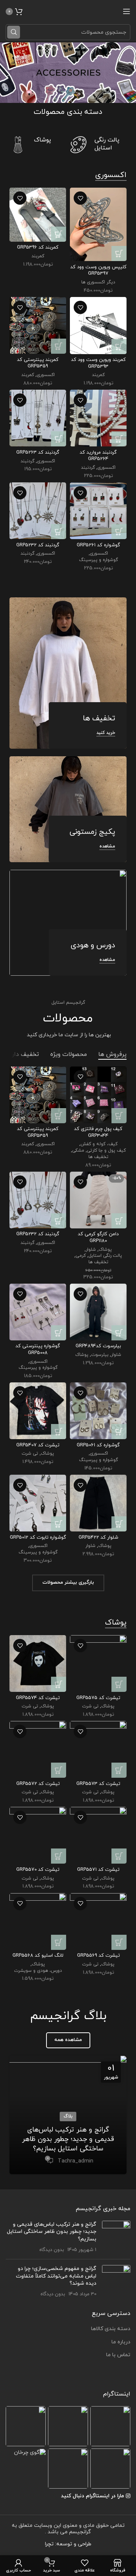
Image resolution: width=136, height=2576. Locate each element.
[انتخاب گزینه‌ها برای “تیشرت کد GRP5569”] (119, 1942)
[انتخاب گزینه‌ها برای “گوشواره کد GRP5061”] (119, 1432)
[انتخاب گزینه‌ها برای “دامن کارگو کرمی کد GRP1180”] (119, 1221)
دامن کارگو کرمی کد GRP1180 (98, 1237)
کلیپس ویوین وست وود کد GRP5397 (98, 271)
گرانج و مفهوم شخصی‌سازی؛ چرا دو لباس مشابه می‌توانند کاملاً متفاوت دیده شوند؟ (56, 2276)
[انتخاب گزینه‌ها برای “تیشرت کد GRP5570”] (59, 1856)
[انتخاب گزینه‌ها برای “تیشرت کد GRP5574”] (59, 1684)
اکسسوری (46, 375)
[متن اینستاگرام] (110, 2426)
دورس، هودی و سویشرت (38, 1971)
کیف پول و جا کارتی (106, 1150)
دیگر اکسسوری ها (98, 282)
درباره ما (121, 2342)
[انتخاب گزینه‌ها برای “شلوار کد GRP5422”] (119, 1524)
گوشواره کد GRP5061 (98, 1445)
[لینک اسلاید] (68, 73)
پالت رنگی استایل (105, 1256)
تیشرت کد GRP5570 (38, 1870)
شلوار (91, 1250)
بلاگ (68, 2116)
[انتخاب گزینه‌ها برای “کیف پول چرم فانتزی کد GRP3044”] (119, 1116)
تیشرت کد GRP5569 (98, 1956)
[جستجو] (14, 32)
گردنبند (88, 468)
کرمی (81, 1256)
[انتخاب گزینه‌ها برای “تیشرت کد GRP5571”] (119, 1856)
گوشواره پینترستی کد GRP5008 (38, 1349)
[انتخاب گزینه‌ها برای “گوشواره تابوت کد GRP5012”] (59, 1524)
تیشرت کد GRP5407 (38, 1445)
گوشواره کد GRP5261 (98, 545)
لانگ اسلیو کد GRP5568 (38, 1956)
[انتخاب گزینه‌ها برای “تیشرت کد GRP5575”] (119, 1684)
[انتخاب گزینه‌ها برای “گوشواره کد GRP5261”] (119, 532)
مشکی (78, 1150)
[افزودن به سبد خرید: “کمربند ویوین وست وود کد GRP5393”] (119, 347)
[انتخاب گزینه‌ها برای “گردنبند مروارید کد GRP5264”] (119, 439)
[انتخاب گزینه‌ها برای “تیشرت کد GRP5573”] (119, 1770)
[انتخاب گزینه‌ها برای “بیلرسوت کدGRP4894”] (119, 1333)
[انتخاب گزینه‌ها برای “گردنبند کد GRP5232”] (59, 532)
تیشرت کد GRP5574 (38, 1698)
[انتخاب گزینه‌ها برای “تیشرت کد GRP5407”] (59, 1432)
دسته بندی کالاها (111, 2329)
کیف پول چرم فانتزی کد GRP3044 (98, 1132)
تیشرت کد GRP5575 (98, 1698)
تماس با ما (118, 2355)
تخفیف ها (98, 1157)
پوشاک (105, 1250)
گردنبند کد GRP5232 (38, 545)
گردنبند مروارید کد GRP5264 (98, 456)
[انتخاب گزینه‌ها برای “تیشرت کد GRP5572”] (59, 1770)
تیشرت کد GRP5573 (98, 1784)
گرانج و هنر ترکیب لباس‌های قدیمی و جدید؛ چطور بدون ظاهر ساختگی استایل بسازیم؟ (68, 2139)
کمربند (38, 256)
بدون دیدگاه (52, 2250)
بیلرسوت (100, 1355)
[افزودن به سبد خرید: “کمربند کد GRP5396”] (59, 234)
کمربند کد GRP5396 (38, 247)
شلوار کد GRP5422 (98, 1538)
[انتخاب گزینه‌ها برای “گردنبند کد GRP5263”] (59, 439)
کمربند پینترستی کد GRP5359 (38, 363)
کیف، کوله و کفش (99, 1144)
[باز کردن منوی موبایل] (127, 11)
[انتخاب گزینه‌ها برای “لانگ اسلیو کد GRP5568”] (59, 1942)
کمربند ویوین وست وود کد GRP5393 (98, 363)
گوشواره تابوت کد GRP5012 (38, 1538)
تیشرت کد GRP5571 (98, 1870)
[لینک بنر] (68, 673)
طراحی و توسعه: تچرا (68, 2544)
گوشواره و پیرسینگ (98, 560)
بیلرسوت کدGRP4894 (98, 1346)
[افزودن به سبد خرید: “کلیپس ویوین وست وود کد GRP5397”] (119, 253)
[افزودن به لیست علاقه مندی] (80, 198)
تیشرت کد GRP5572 (38, 1784)
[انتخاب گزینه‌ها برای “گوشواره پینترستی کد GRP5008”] (59, 1333)
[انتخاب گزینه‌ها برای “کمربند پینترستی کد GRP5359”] (59, 346)
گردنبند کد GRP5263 (38, 452)
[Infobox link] (98, 145)
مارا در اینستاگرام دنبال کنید (92, 2496)
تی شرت (30, 1454)
